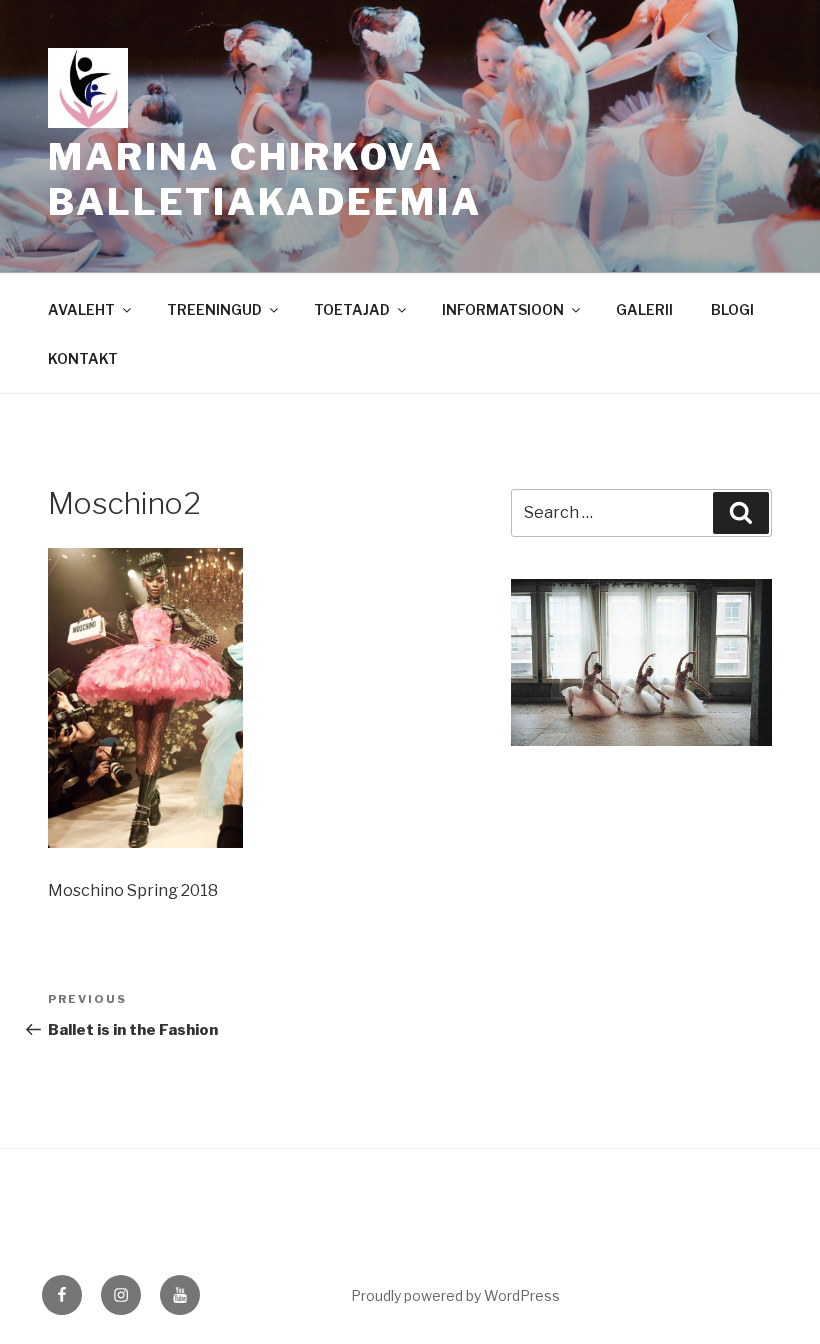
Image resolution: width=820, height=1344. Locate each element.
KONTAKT (83, 358)
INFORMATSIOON (503, 309)
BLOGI (732, 309)
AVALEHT (81, 309)
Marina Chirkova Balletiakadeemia (265, 179)
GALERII (644, 309)
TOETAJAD (352, 309)
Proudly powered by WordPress (455, 1295)
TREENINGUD (214, 309)
